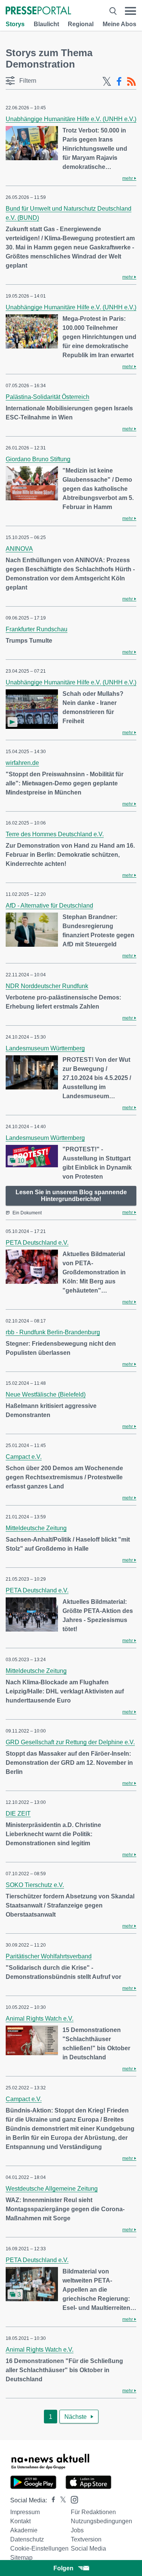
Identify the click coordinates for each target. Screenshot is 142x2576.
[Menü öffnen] (130, 11)
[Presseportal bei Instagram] (72, 2499)
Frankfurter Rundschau (37, 629)
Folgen (63, 2568)
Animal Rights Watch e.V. (40, 2019)
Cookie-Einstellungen (39, 2548)
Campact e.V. (24, 1457)
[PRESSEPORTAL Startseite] (38, 11)
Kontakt (20, 2521)
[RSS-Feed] (131, 82)
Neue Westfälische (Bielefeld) (46, 1394)
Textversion (86, 2539)
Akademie (24, 2530)
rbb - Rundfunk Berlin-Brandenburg (53, 1332)
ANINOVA (19, 549)
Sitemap (21, 2558)
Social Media (88, 2548)
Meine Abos (119, 24)
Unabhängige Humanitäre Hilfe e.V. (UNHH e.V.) (71, 119)
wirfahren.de (22, 763)
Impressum (25, 2512)
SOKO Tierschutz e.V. (35, 1885)
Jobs (77, 2530)
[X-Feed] (107, 82)
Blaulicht (46, 24)
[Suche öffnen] (113, 11)
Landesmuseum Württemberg (45, 1048)
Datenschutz (27, 2539)
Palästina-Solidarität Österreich (48, 397)
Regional (81, 24)
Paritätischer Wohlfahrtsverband (49, 1956)
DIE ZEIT (18, 1814)
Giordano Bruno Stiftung (38, 459)
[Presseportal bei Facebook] (51, 2500)
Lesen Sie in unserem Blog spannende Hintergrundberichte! (71, 1196)
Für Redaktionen (93, 2512)
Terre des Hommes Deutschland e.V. (55, 834)
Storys (15, 24)
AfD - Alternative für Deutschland (49, 906)
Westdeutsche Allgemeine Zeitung (52, 2189)
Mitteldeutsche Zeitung (36, 1528)
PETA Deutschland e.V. (37, 1243)
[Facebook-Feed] (119, 82)
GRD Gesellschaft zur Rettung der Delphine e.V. (70, 1742)
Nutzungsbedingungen (101, 2521)
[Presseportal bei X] (61, 2500)
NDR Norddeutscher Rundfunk (47, 986)
